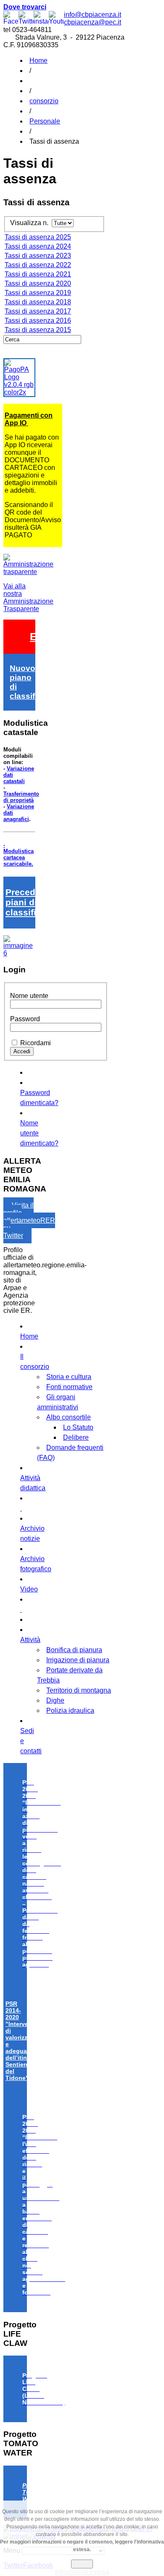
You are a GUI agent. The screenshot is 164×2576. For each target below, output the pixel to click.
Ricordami (36, 1043)
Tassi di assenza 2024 (38, 246)
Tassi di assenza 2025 (38, 237)
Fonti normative (69, 1387)
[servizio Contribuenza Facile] (19, 953)
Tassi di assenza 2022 (38, 265)
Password (25, 1019)
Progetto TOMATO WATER (35, 2492)
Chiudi (82, 2564)
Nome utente (29, 996)
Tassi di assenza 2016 (38, 321)
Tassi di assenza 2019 (38, 293)
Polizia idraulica (70, 1711)
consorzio (44, 101)
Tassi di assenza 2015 (38, 330)
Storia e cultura (69, 1377)
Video (29, 1589)
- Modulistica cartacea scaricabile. (19, 854)
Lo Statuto (78, 1427)
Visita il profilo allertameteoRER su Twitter (29, 1220)
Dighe (55, 1700)
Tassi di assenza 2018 (38, 302)
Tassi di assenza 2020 (38, 283)
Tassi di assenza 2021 (38, 274)
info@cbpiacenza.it (93, 15)
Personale (45, 121)
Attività (30, 1640)
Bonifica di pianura (74, 1650)
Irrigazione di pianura (78, 1660)
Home (38, 60)
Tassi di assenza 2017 (38, 311)
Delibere (76, 1437)
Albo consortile (69, 1417)
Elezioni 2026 (63, 636)
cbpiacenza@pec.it (93, 22)
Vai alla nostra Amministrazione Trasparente (28, 597)
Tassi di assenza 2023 (38, 256)
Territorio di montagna (79, 1690)
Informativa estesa (82, 2572)
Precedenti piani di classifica (28, 902)
